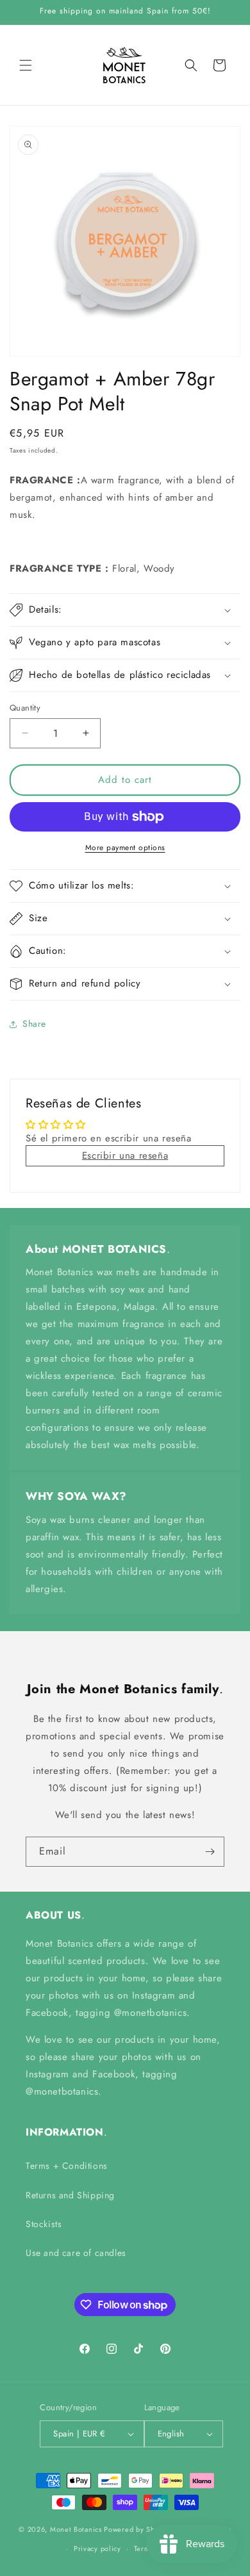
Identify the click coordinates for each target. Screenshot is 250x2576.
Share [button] (34, 1024)
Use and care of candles (76, 2253)
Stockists (44, 2224)
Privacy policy (97, 2548)
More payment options (125, 848)
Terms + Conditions (67, 2166)
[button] (26, 65)
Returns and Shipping (70, 2195)
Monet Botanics (76, 2529)
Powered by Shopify (138, 2529)
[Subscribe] (210, 1852)
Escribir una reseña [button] (125, 1155)
